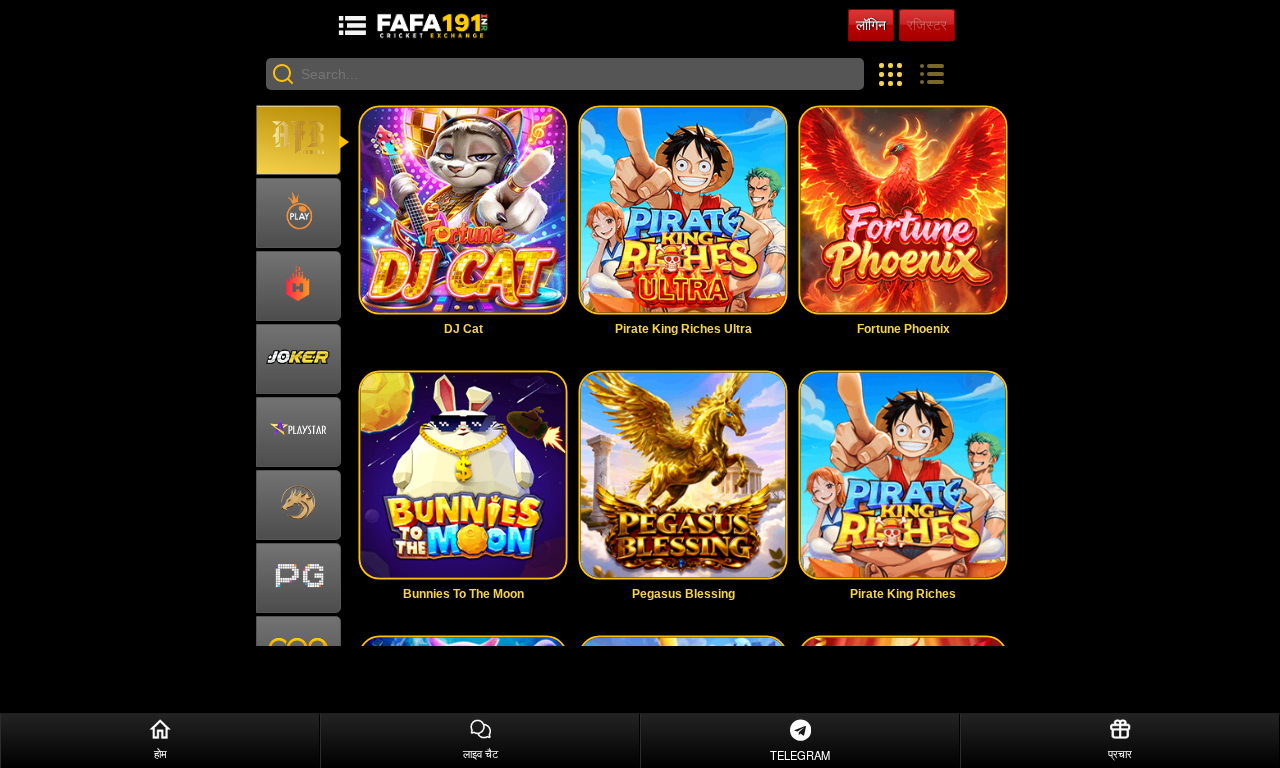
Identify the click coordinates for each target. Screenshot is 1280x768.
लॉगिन (871, 25)
